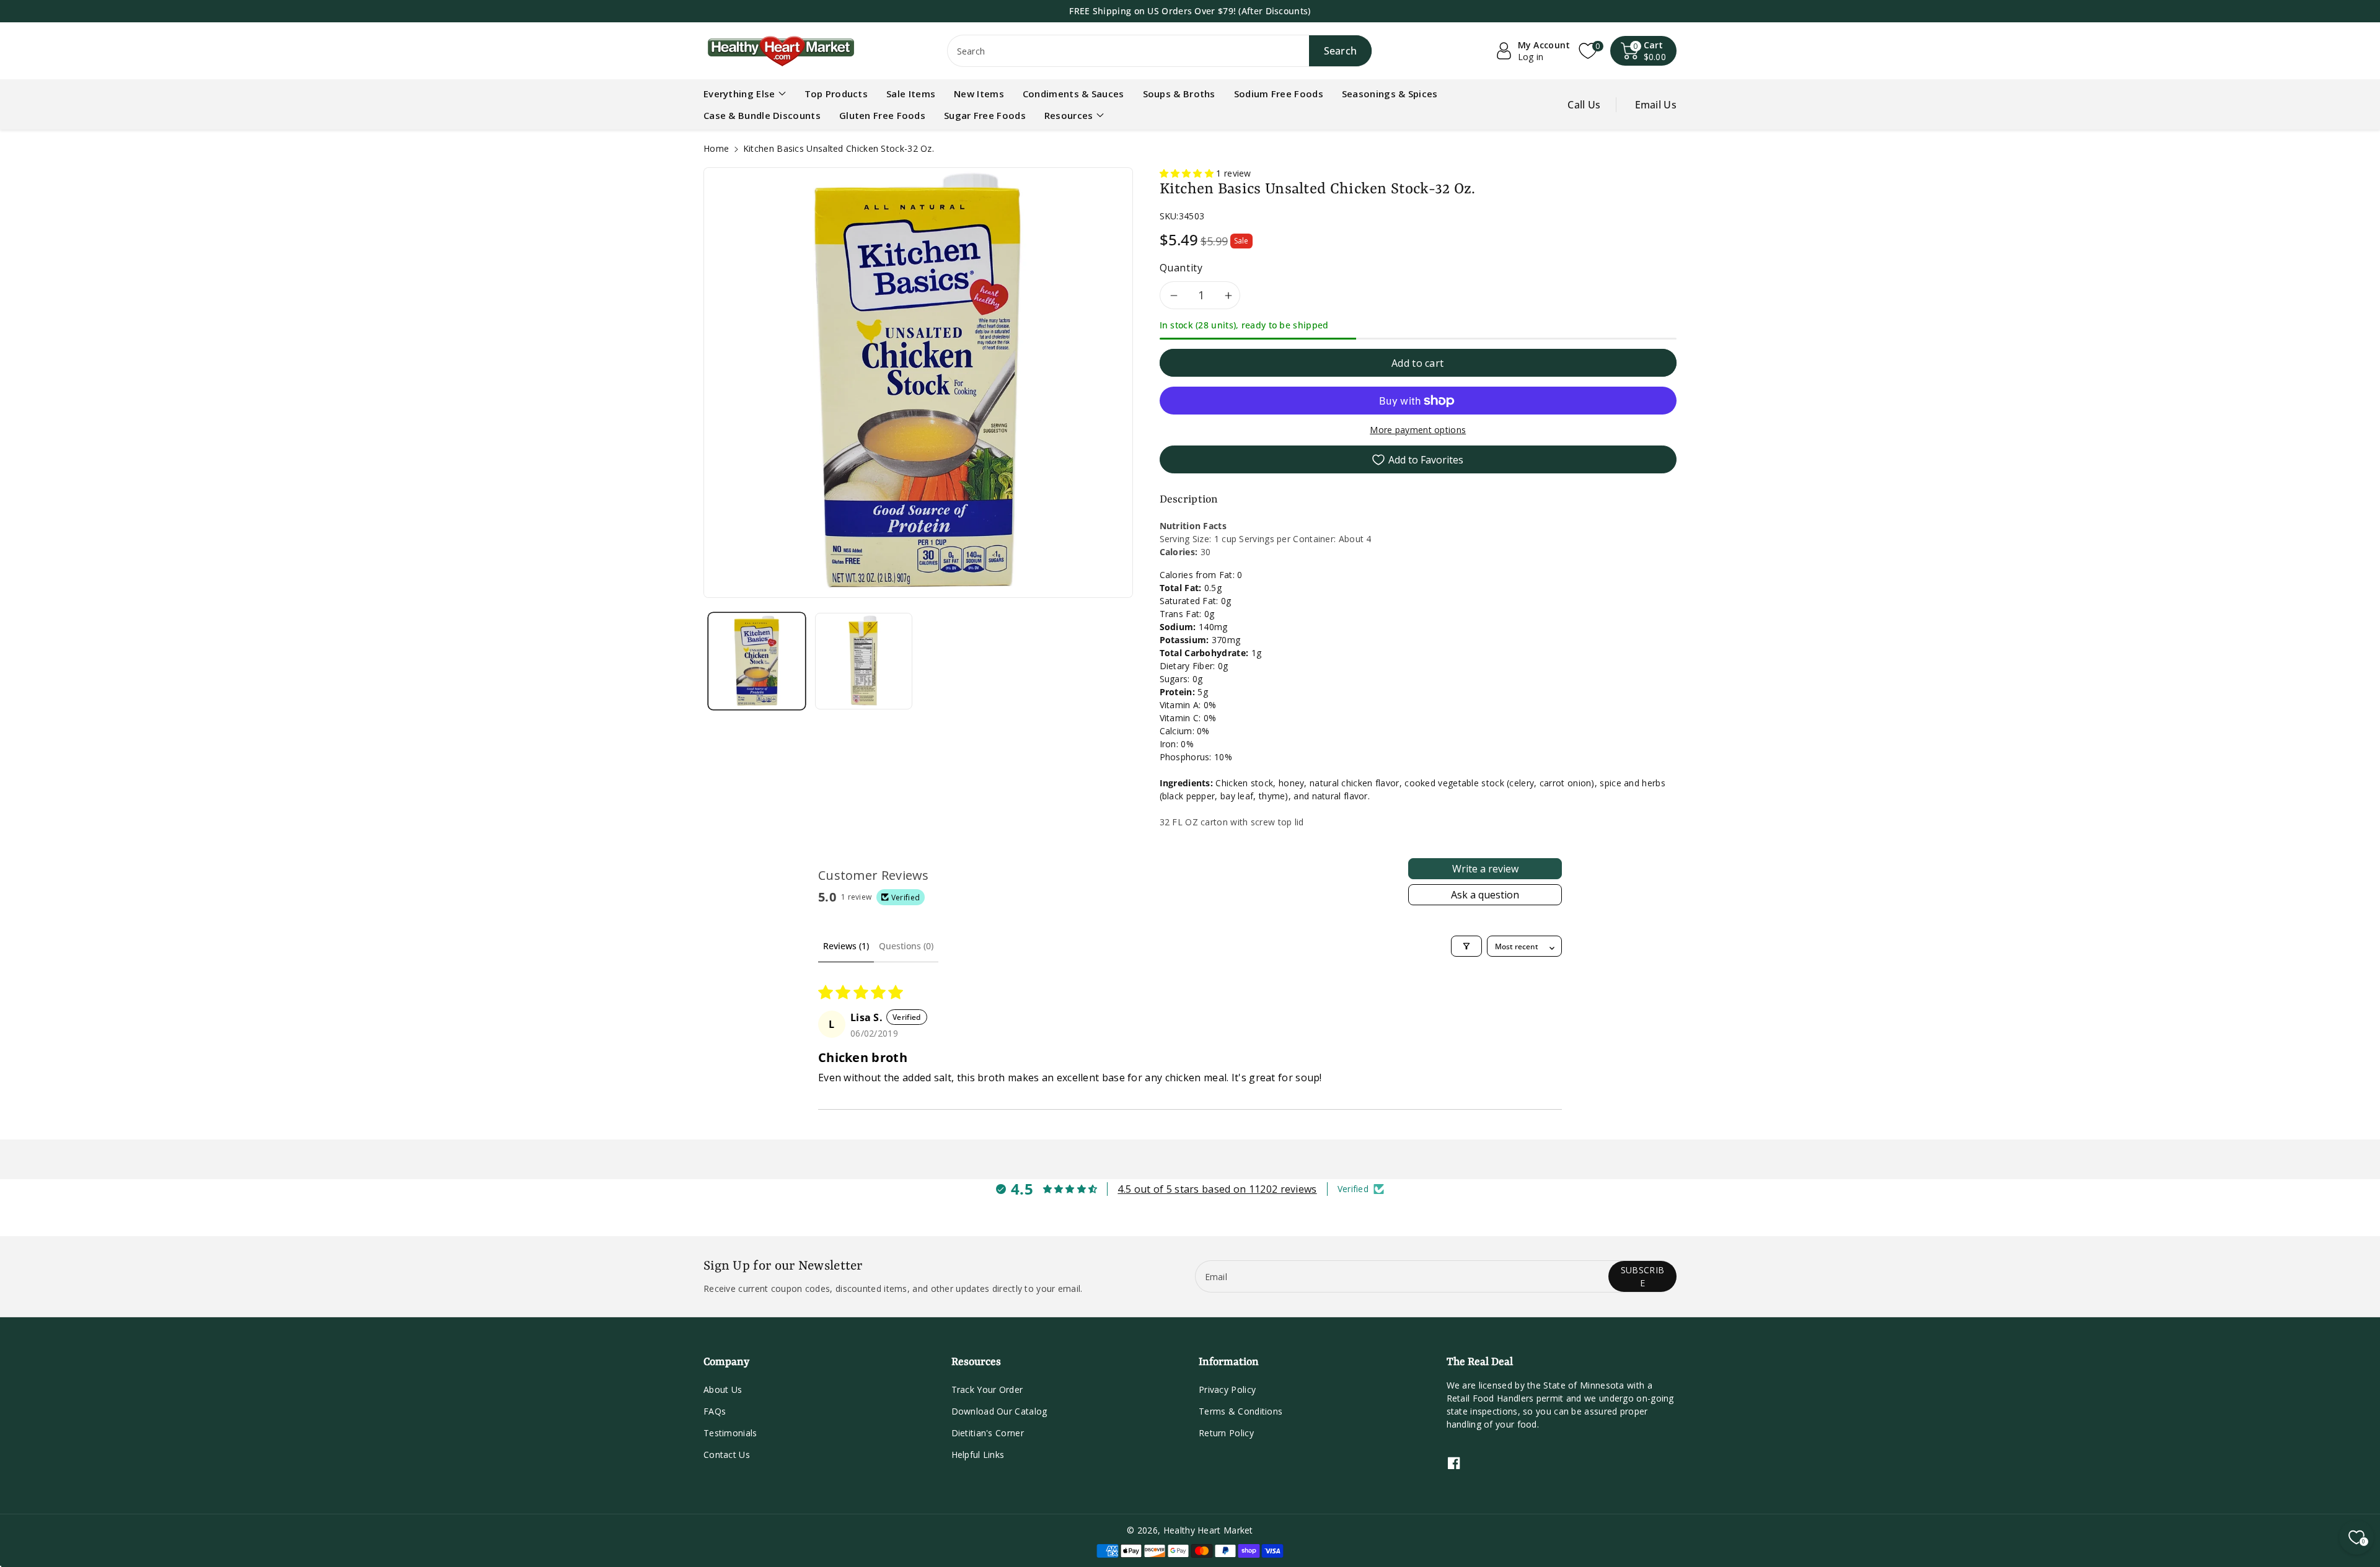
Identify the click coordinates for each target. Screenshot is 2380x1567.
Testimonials (730, 1433)
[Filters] (1466, 946)
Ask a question (1485, 895)
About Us (723, 1389)
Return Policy (1226, 1433)
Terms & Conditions (1241, 1411)
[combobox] (1160, 51)
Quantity (1181, 268)
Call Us (1584, 105)
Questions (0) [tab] (906, 946)
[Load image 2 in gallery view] (863, 661)
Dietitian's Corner (988, 1433)
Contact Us (727, 1455)
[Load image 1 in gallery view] (757, 661)
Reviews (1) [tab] (846, 946)
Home (716, 148)
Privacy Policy (1227, 1389)
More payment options (1418, 430)
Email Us (1656, 105)
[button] (1644, 51)
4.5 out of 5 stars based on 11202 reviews (1217, 1189)
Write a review (1485, 869)
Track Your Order (987, 1389)
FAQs (715, 1411)
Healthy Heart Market (1208, 1530)
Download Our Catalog (999, 1411)
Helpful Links (978, 1455)
